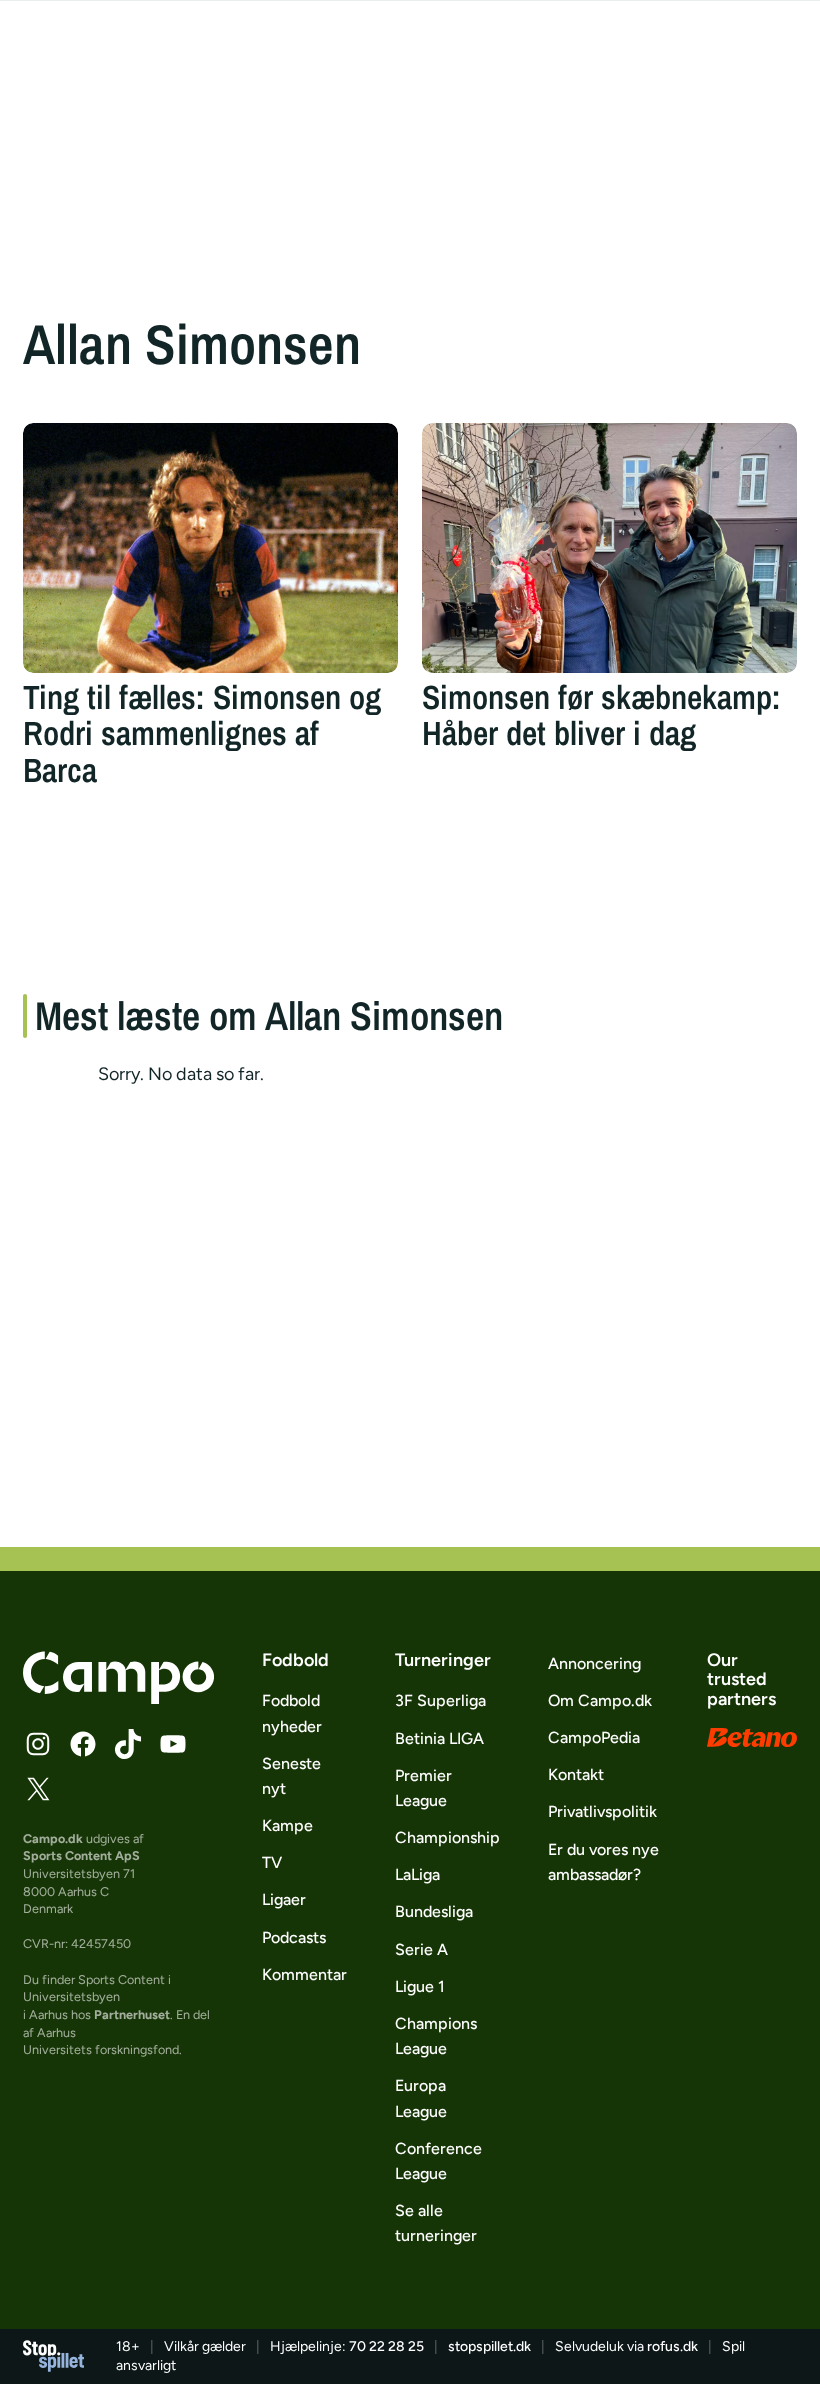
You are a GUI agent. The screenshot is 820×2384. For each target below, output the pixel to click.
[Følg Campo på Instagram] (38, 1744)
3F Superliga (440, 1700)
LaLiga (417, 1874)
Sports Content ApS (81, 1855)
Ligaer (284, 1899)
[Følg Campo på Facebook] (83, 1744)
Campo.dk (53, 1838)
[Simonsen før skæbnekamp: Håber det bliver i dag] (609, 548)
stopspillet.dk (489, 2346)
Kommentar (304, 1974)
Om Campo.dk (600, 1700)
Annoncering (594, 1663)
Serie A (421, 1949)
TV (272, 1862)
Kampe (287, 1825)
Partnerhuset (132, 2014)
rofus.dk (672, 2346)
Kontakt (576, 1774)
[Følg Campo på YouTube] (173, 1744)
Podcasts (294, 1937)
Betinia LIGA (439, 1738)
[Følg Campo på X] (38, 1789)
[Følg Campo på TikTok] (128, 1744)
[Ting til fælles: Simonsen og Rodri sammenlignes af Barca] (210, 548)
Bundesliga (434, 1911)
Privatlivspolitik (602, 1811)
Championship (447, 1837)
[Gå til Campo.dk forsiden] (118, 1698)
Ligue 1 (420, 1986)
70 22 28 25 (386, 2346)
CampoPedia (594, 1737)
